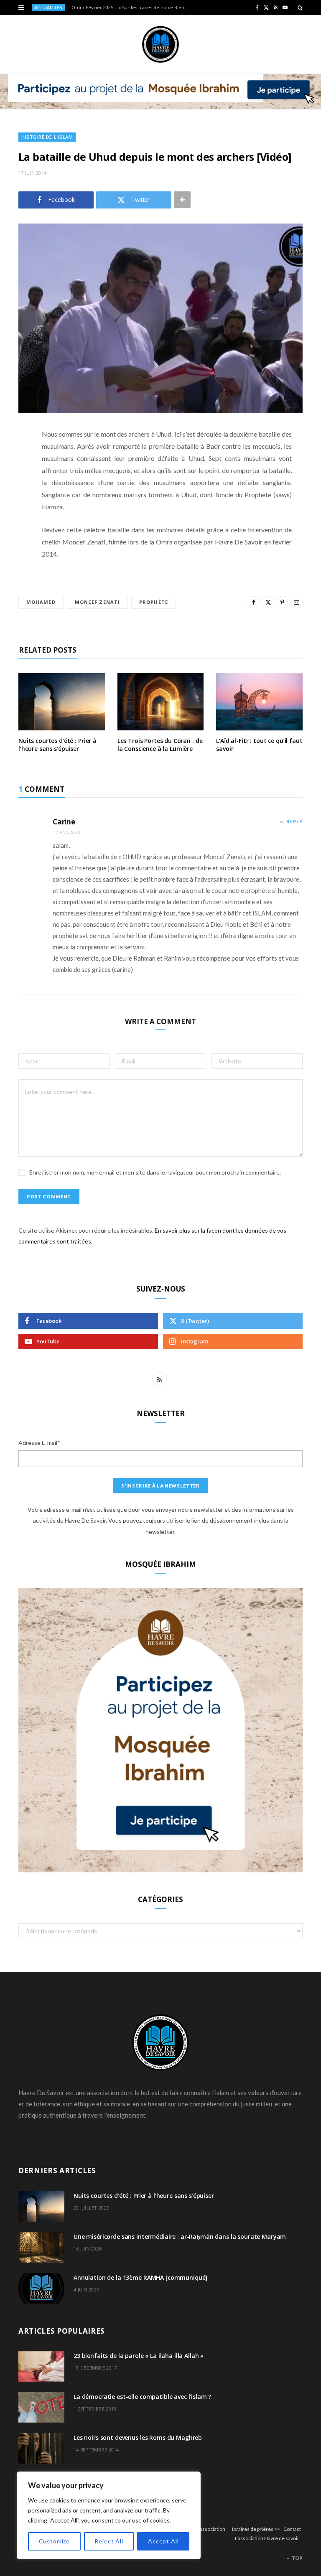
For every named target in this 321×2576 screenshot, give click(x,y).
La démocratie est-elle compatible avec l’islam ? (142, 2397)
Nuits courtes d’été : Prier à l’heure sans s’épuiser (57, 745)
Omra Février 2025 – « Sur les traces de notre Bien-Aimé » (134, 8)
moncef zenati (97, 602)
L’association (211, 2529)
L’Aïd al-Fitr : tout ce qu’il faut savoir (259, 745)
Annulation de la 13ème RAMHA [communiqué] (140, 2277)
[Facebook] (12, 459)
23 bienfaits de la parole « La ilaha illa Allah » (139, 2356)
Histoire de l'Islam (47, 137)
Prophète (154, 602)
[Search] (300, 8)
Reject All (109, 2541)
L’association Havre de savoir (267, 2538)
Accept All (163, 2541)
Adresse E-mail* (39, 1443)
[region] (109, 2515)
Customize (55, 2541)
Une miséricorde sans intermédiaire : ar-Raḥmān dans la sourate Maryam (180, 2237)
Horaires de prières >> (255, 2529)
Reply (294, 821)
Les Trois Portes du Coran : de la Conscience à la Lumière (160, 745)
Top (297, 2558)
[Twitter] (12, 481)
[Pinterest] (12, 502)
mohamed (41, 602)
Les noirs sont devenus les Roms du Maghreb (138, 2437)
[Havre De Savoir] (160, 44)
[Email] (12, 523)
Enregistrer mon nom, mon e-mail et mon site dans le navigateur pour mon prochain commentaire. (155, 1172)
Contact (292, 2529)
